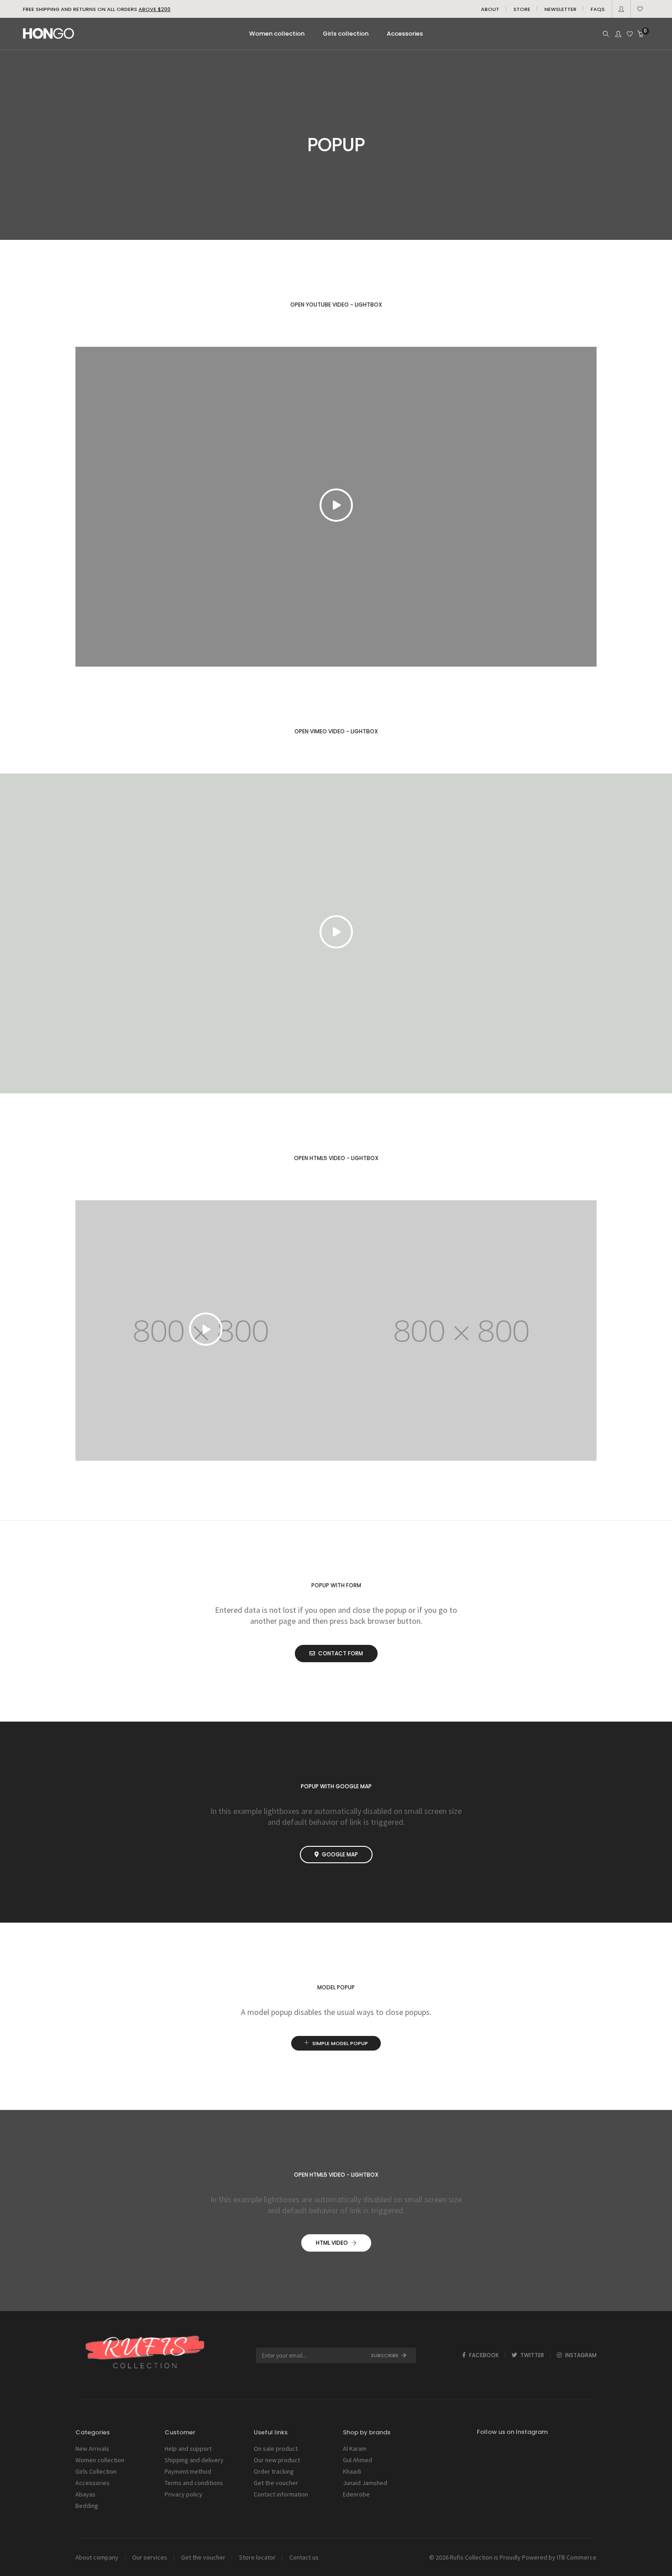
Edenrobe (356, 2494)
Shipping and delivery (194, 2460)
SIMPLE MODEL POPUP (340, 2043)
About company (97, 2557)
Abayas (85, 2494)
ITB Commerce (577, 2557)
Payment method (188, 2471)
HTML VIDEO (332, 2243)
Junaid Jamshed (365, 2483)
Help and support (188, 2449)
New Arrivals (92, 2449)
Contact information (281, 2494)
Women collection (100, 2460)
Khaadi (352, 2471)
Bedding (87, 2506)
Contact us (304, 2557)
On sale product (276, 2449)
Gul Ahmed (357, 2460)
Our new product (277, 2460)
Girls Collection (96, 2471)
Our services (150, 2557)
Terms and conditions (194, 2483)
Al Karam (355, 2449)
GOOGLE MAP (340, 1854)
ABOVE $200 (155, 9)
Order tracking (274, 2471)
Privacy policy (184, 2494)
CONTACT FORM (341, 1653)
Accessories (93, 2483)
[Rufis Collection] (48, 35)
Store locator (257, 2557)
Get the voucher (276, 2483)
